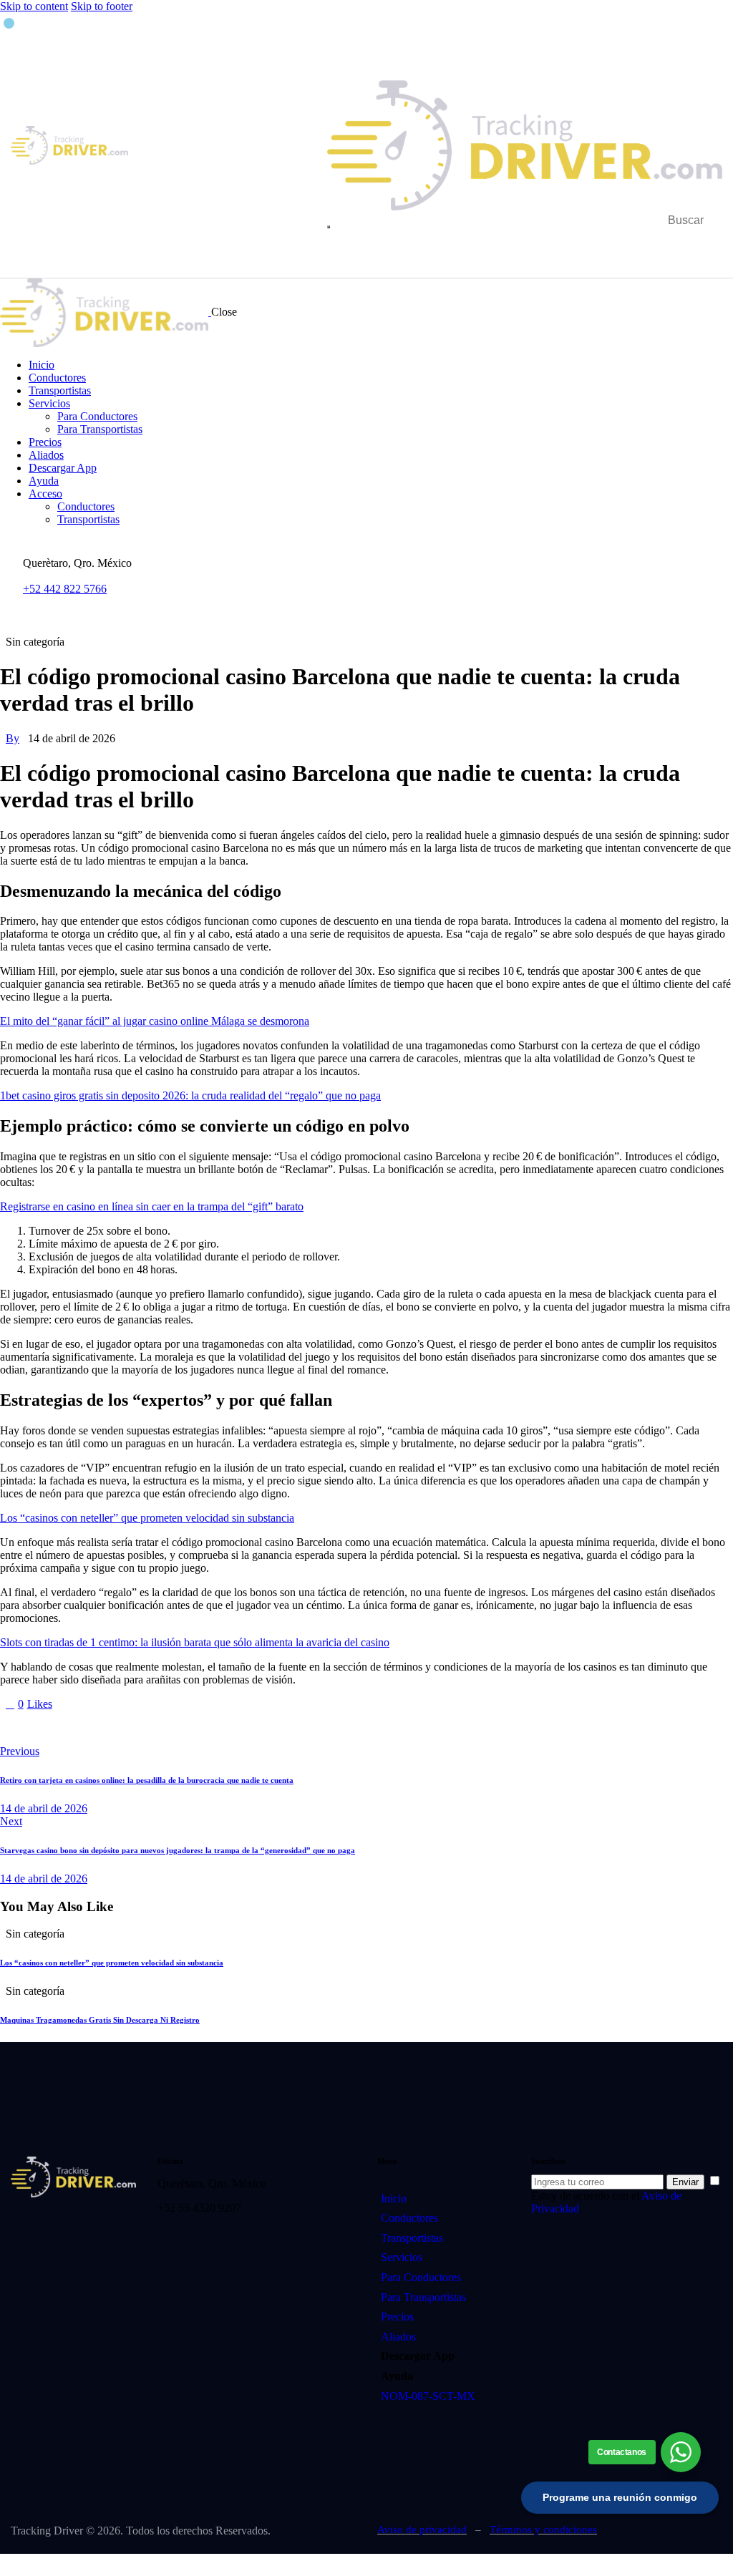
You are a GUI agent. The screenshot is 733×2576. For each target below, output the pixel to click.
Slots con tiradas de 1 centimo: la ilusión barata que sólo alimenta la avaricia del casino (195, 1642)
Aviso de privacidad (422, 2529)
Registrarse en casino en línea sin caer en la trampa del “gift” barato (152, 1206)
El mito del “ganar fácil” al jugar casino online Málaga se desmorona (155, 1021)
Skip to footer (102, 6)
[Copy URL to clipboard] (137, 1728)
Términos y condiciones (543, 2529)
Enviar (685, 2182)
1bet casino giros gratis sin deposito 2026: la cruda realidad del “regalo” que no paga (190, 1095)
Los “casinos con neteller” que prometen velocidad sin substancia (147, 1518)
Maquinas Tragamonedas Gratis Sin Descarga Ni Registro (100, 2020)
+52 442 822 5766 (65, 589)
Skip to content (34, 6)
